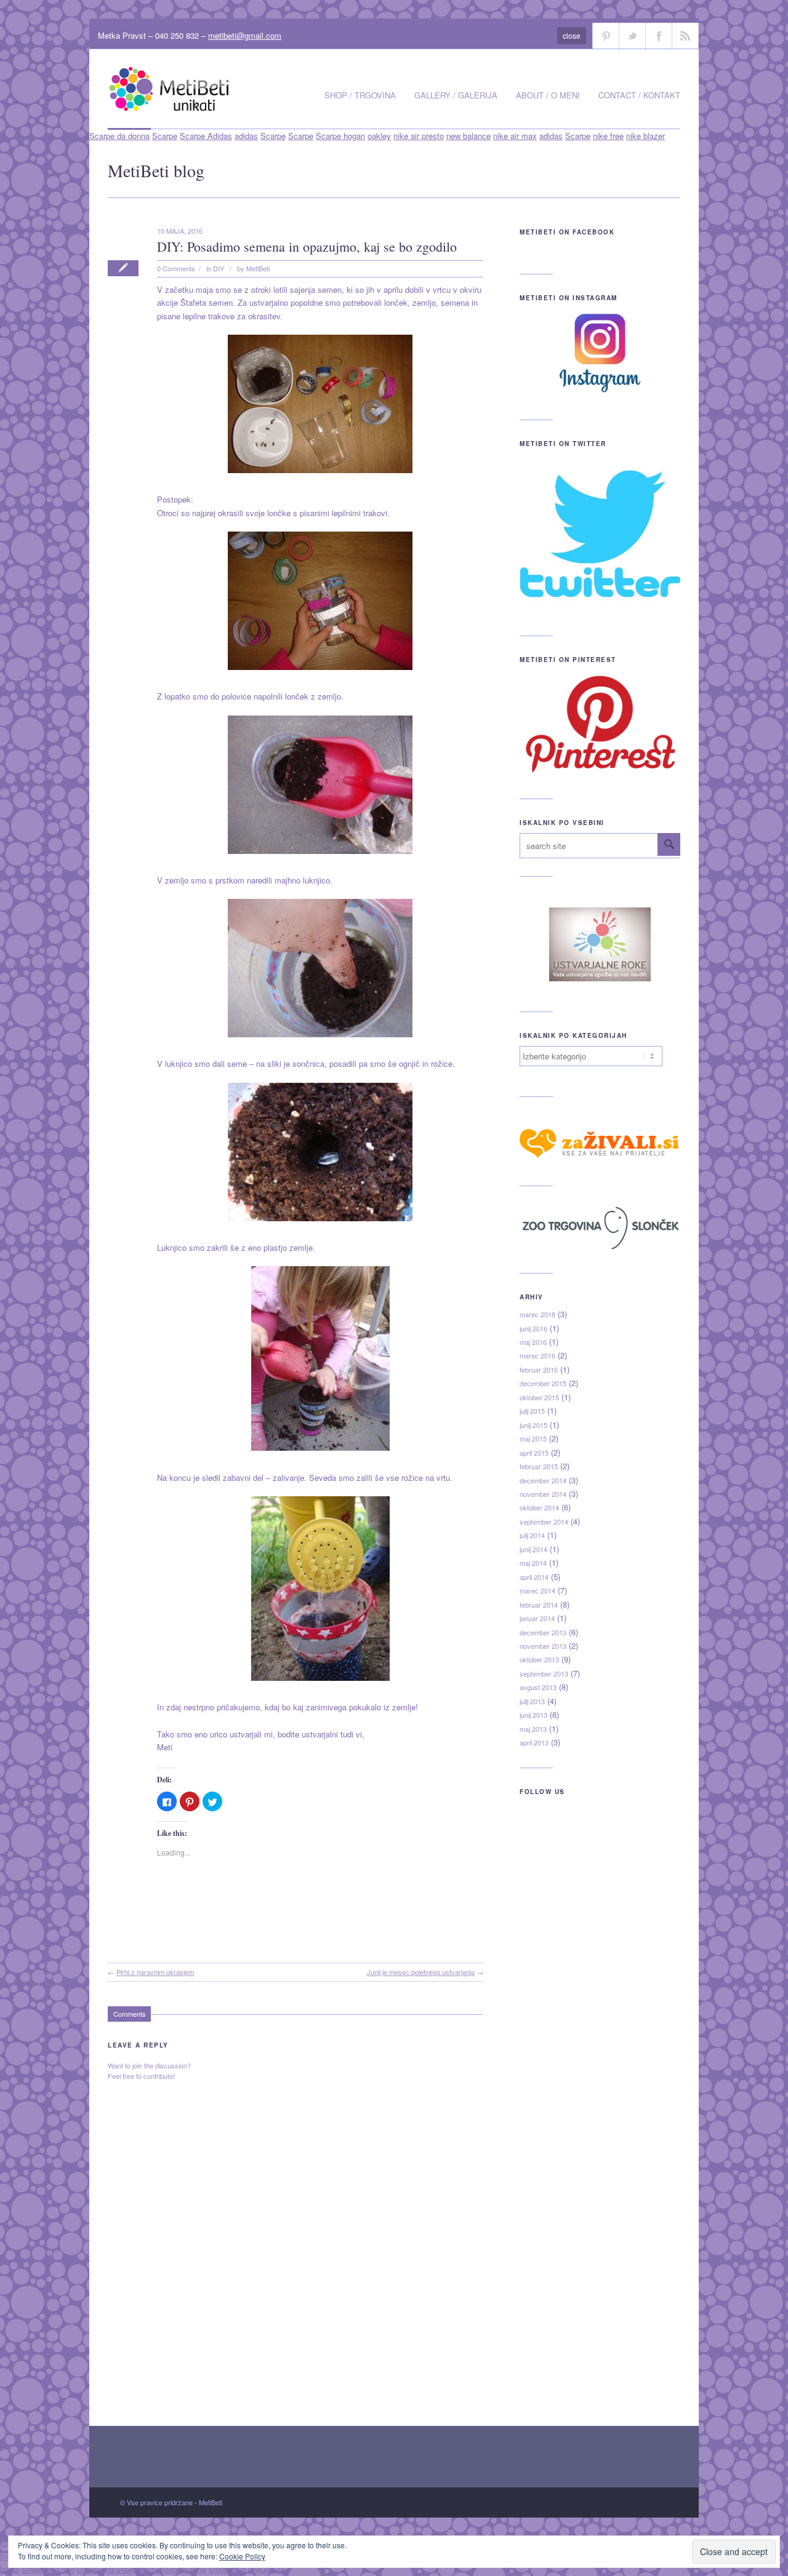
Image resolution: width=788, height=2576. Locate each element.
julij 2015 (532, 1411)
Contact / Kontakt (639, 95)
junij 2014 (533, 1549)
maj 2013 (533, 1729)
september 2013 (544, 1673)
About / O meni (548, 95)
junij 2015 (533, 1425)
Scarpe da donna (119, 136)
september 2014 (544, 1521)
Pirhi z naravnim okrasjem (155, 1972)
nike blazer (645, 136)
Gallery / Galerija (456, 95)
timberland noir (48, 2569)
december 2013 (543, 1632)
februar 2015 (539, 1466)
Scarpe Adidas (206, 136)
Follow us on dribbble (606, 36)
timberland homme (173, 2569)
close (572, 35)
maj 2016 (533, 1342)
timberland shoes (107, 2569)
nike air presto (419, 136)
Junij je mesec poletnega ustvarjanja (421, 1972)
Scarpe (165, 136)
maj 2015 (533, 1438)
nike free (608, 136)
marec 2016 (537, 1355)
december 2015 (543, 1383)
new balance (468, 136)
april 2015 (534, 1453)
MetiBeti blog (156, 170)
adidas (246, 136)
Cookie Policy (242, 2556)
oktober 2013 (539, 1659)
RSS (685, 36)
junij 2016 (533, 1328)
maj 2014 (533, 1563)
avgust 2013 (538, 1687)
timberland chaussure (247, 2569)
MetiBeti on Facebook (567, 232)
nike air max (515, 136)
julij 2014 (532, 1535)
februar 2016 (539, 1370)
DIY (219, 268)
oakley (379, 136)
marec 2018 (537, 1314)
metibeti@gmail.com (245, 35)
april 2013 (534, 1742)
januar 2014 (537, 1618)
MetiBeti (258, 268)
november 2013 (543, 1646)
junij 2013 (533, 1715)
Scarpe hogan (340, 136)
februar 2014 (539, 1605)
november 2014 (543, 1494)
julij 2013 (532, 1701)
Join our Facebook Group (659, 36)
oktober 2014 (539, 1507)
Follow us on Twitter (632, 36)
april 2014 (534, 1577)
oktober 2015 (539, 1397)
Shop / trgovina (360, 95)
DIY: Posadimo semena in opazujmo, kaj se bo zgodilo (307, 246)
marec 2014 (537, 1590)
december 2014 (543, 1480)
